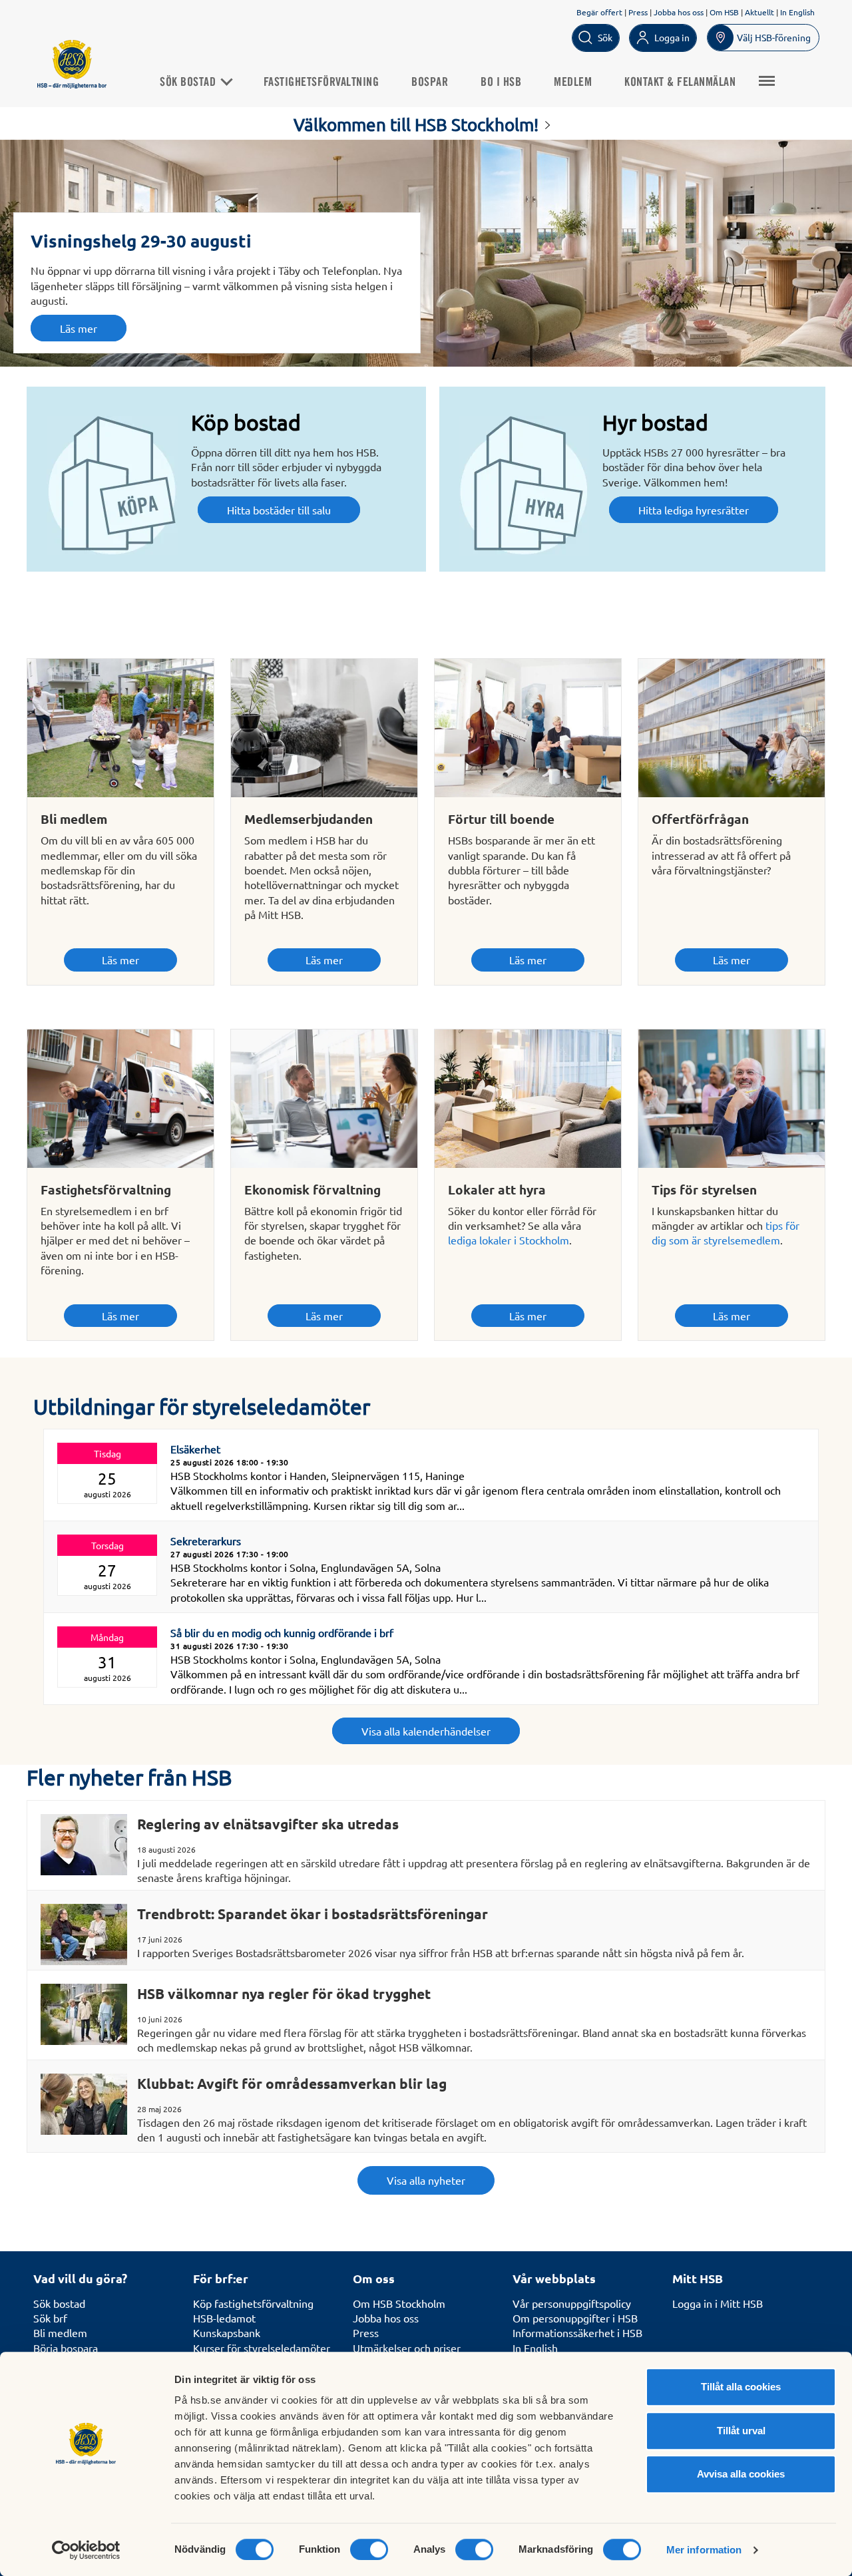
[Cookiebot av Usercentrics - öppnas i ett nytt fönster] (86, 2550)
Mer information (704, 2550)
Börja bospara (66, 2348)
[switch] (369, 2549)
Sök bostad (189, 83)
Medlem (573, 83)
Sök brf (50, 2318)
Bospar (430, 83)
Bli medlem (60, 2332)
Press (638, 12)
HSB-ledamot (224, 2318)
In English (797, 12)
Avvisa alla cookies (741, 2474)
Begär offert (599, 12)
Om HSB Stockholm (399, 2303)
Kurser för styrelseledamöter (262, 2348)
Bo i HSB (501, 83)
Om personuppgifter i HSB (575, 2318)
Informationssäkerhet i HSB (577, 2332)
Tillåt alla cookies (741, 2387)
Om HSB (724, 12)
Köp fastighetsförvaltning (253, 2303)
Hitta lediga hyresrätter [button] (694, 510)
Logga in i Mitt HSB (718, 2303)
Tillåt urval (741, 2431)
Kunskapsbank (227, 2332)
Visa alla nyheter (426, 2180)
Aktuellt (759, 12)
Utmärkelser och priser (407, 2348)
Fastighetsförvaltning (321, 83)
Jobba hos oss (679, 12)
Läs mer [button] (79, 328)
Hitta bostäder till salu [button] (279, 510)
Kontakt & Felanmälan (680, 83)
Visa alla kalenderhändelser (426, 1731)
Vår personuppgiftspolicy (572, 2303)
